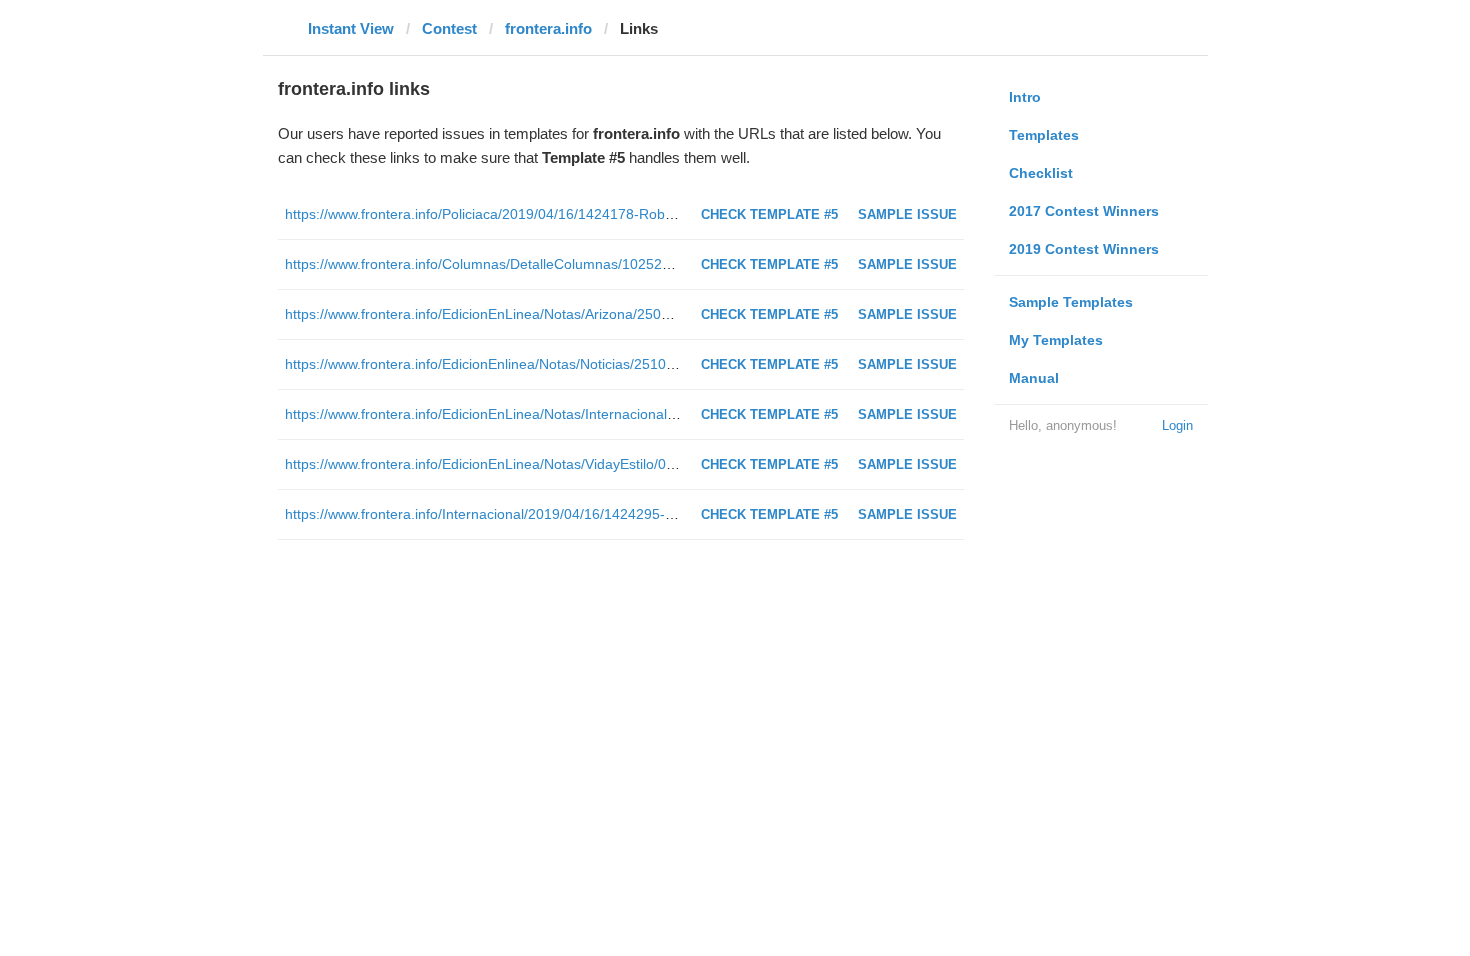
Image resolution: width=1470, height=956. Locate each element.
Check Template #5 (769, 214)
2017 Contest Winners (1084, 211)
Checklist (1041, 173)
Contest (449, 28)
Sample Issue (907, 214)
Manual (1034, 378)
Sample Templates (1071, 302)
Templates (1044, 135)
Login (1177, 425)
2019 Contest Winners (1084, 249)
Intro (1025, 97)
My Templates (1056, 340)
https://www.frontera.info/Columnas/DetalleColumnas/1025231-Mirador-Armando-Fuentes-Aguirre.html (609, 264)
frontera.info (548, 28)
